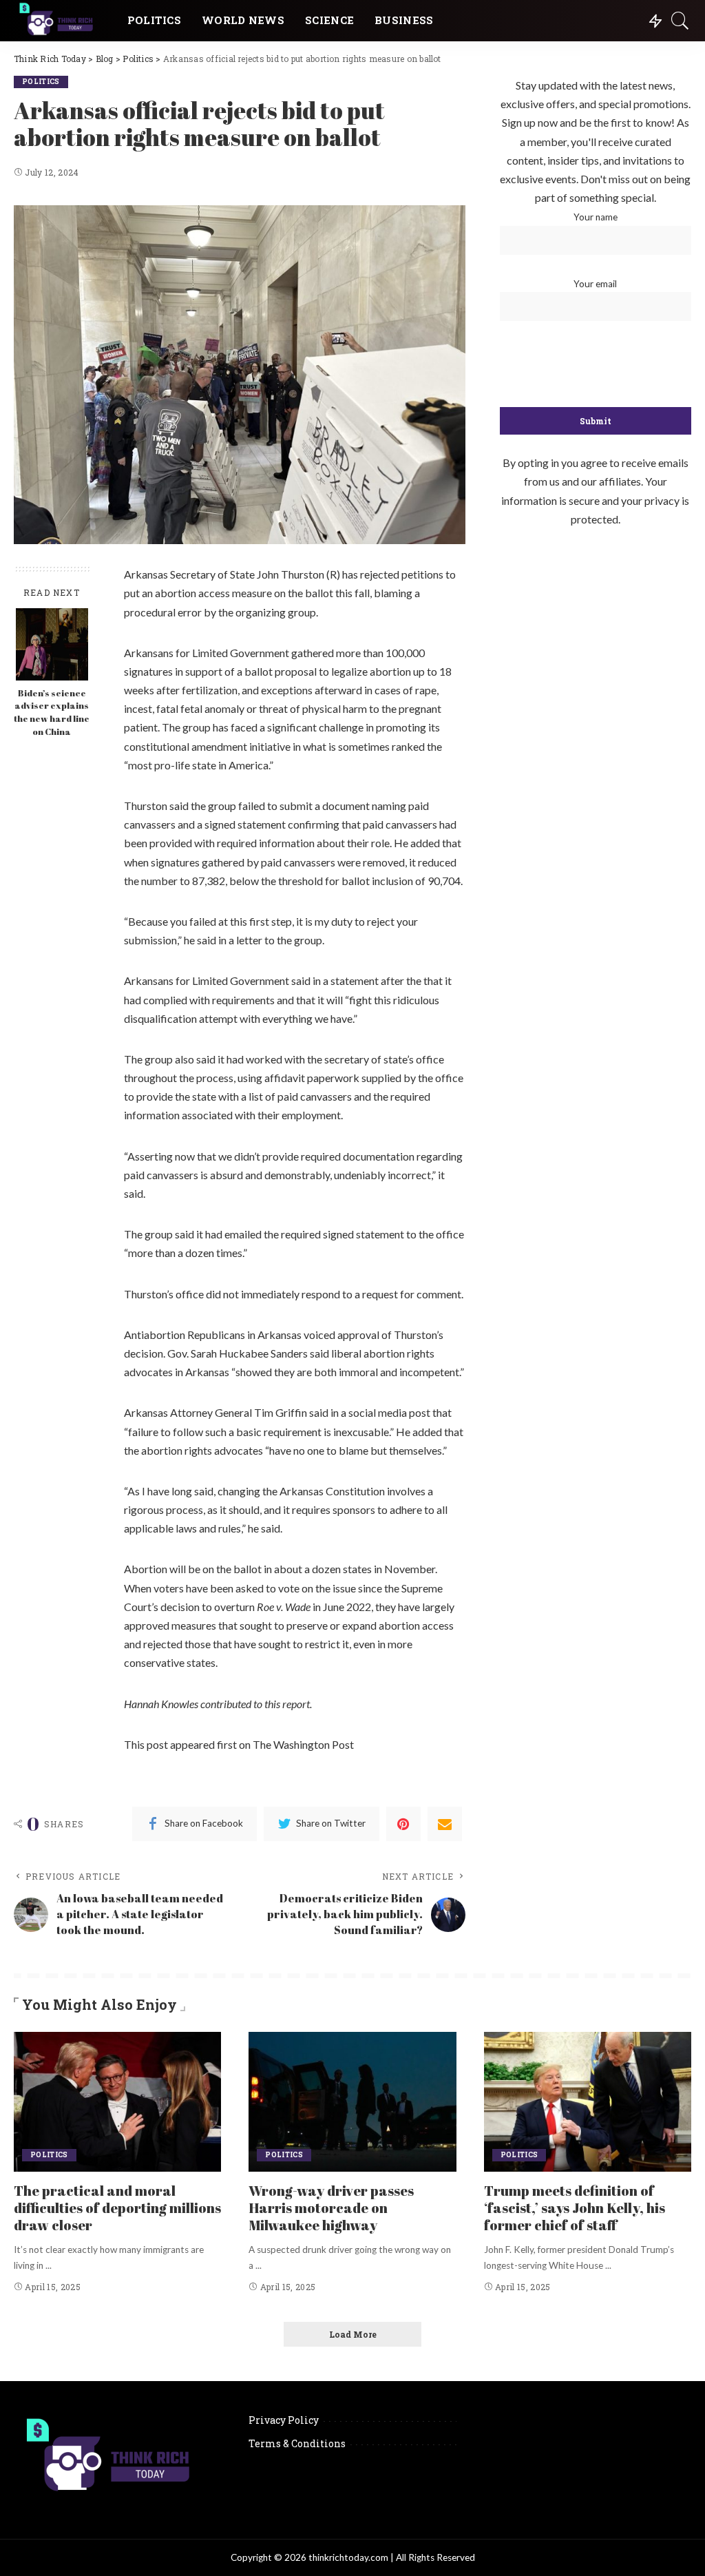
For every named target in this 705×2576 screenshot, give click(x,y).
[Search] (680, 21)
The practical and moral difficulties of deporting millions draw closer (117, 2208)
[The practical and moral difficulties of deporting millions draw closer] (117, 2102)
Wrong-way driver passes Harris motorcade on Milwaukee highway (331, 2208)
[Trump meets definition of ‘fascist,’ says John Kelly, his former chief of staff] (588, 2102)
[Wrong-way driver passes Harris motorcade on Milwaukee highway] (352, 2102)
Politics (41, 82)
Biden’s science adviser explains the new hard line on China (52, 713)
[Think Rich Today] (60, 21)
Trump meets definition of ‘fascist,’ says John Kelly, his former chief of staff (575, 2208)
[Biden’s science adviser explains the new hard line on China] (52, 644)
